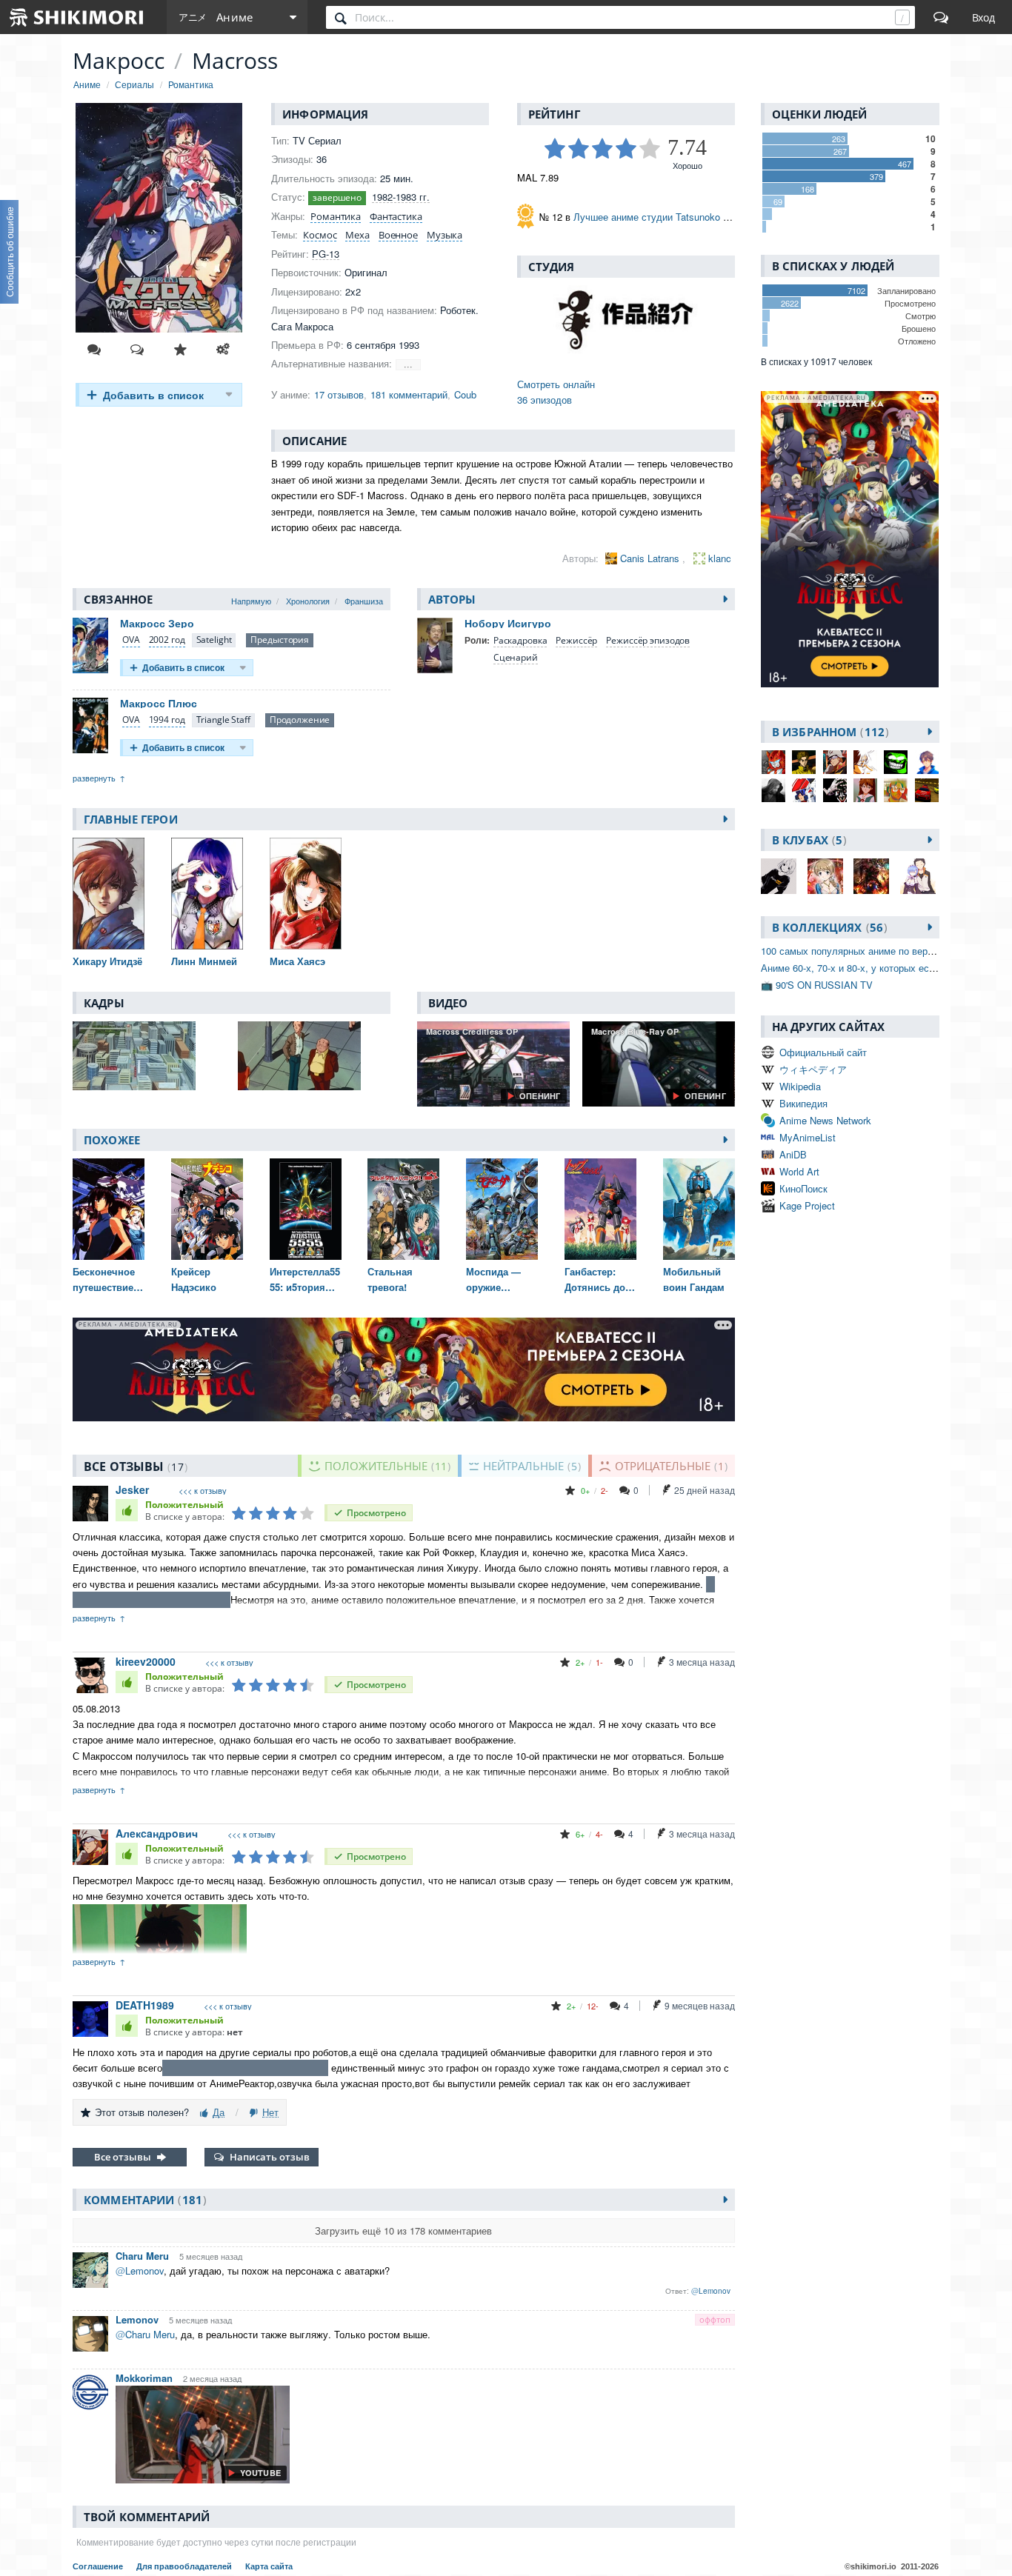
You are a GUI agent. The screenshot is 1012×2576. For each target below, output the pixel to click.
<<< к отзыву (203, 1491)
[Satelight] (214, 640)
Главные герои (131, 819)
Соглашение (99, 2566)
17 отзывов (339, 394)
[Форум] (941, 17)
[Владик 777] (896, 762)
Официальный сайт (823, 1052)
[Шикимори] (77, 17)
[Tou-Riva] (773, 790)
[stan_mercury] (896, 790)
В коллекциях (828, 927)
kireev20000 (146, 1661)
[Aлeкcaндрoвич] (835, 762)
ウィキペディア (813, 1069)
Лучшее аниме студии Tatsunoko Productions (674, 217)
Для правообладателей (185, 2566)
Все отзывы (123, 2157)
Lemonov (137, 2319)
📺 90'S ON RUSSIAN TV (817, 985)
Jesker (132, 1489)
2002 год (167, 640)
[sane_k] (804, 762)
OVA (131, 640)
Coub (465, 394)
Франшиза (364, 601)
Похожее (112, 1140)
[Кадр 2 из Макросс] (314, 1056)
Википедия (803, 1103)
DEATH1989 (145, 2005)
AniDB (793, 1154)
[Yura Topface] (927, 762)
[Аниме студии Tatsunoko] (626, 320)
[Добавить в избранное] (180, 350)
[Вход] (983, 17)
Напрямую (251, 601)
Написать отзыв (270, 2157)
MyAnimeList (808, 1137)
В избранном (828, 732)
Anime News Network (825, 1120)
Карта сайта (269, 2566)
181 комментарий (409, 394)
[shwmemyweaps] (773, 762)
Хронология (308, 601)
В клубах (807, 840)
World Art (799, 1171)
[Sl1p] (865, 790)
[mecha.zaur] (865, 762)
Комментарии (143, 2200)
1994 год (167, 720)
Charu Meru (142, 2256)
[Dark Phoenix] (835, 790)
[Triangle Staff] (223, 720)
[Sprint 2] (927, 790)
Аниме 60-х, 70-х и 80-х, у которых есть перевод (870, 968)
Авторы (452, 599)
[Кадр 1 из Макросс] (149, 1056)
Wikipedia (800, 1086)
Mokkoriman (144, 2378)
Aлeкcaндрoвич (157, 1833)
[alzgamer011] (804, 790)
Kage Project (807, 1205)
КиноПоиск (803, 1188)
